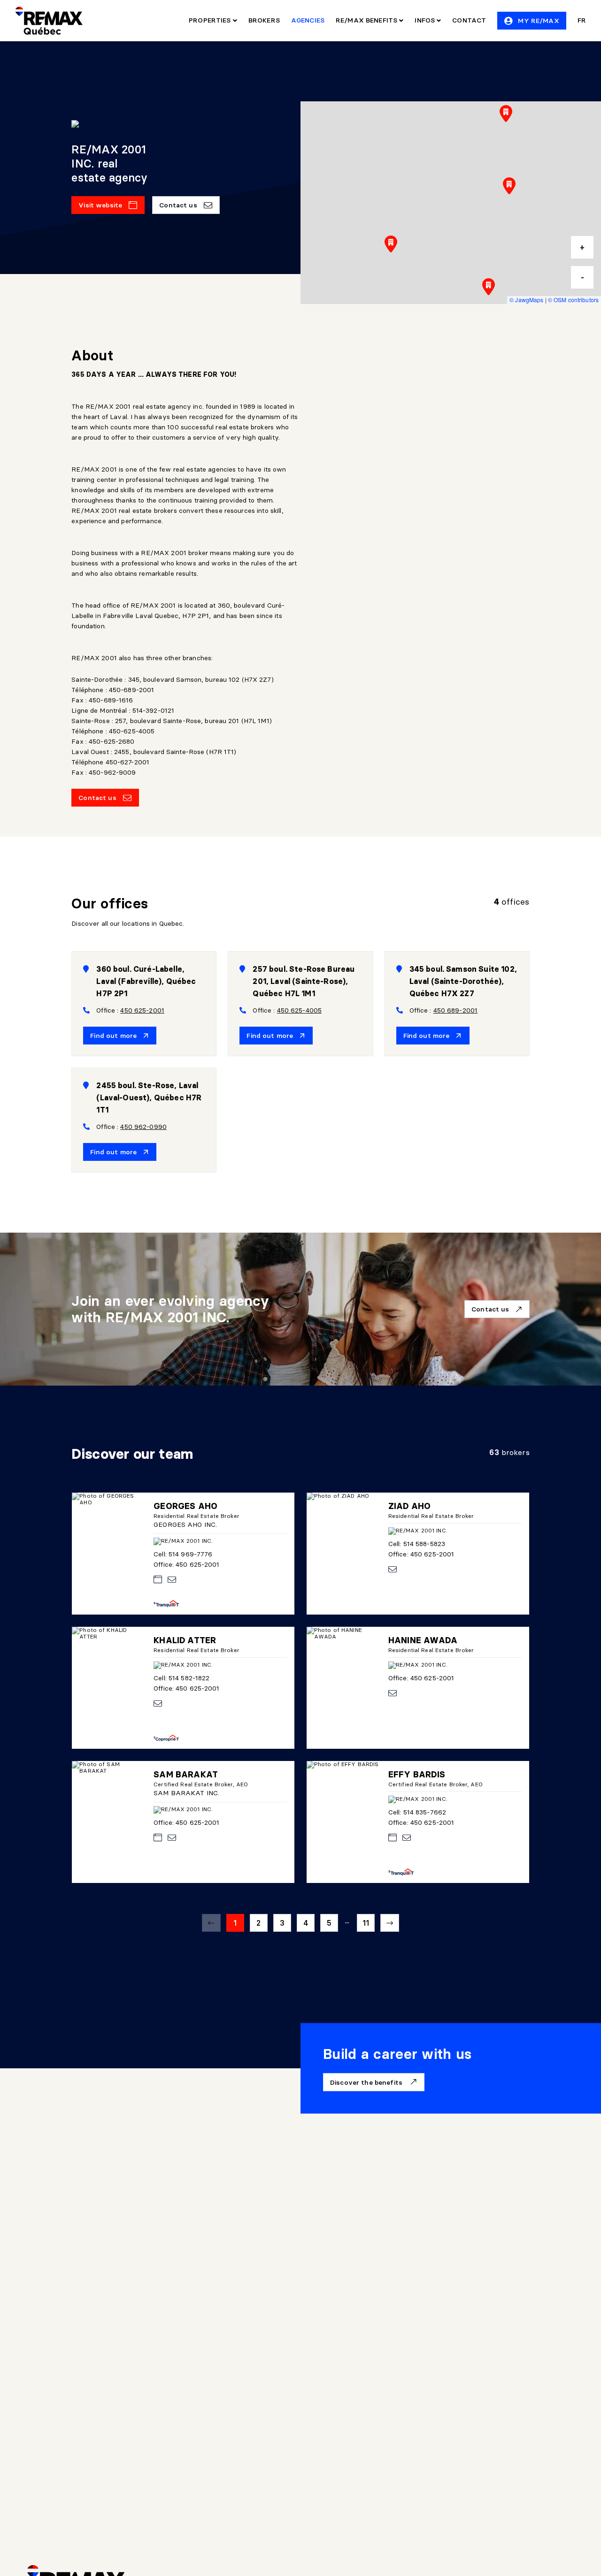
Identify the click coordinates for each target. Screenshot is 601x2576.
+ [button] (582, 247)
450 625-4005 (299, 1010)
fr (582, 20)
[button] (509, 186)
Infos (426, 20)
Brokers (264, 20)
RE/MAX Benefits (367, 20)
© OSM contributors (573, 300)
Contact (469, 20)
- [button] (582, 277)
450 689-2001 (455, 1010)
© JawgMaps (526, 300)
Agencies (308, 20)
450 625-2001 (142, 1010)
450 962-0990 (143, 1127)
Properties (211, 20)
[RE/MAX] (49, 21)
